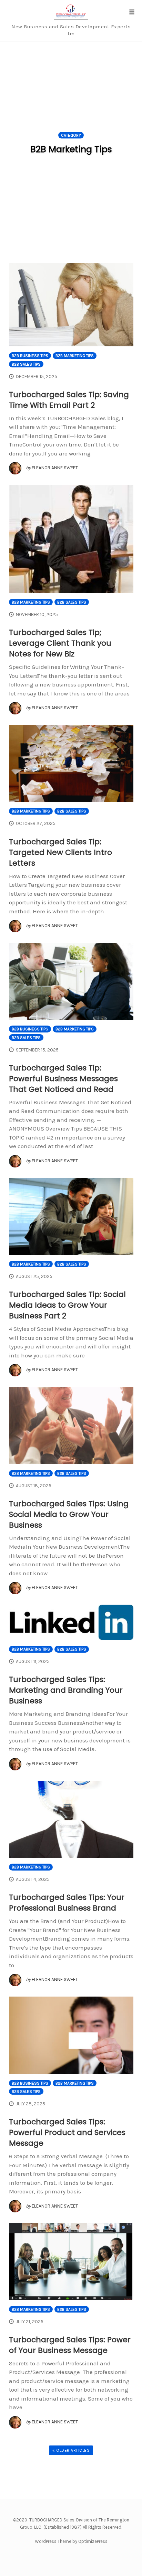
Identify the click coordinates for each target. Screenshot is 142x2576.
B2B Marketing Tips (75, 356)
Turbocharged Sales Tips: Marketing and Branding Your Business (66, 1690)
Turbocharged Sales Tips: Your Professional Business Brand (67, 1903)
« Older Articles (71, 2450)
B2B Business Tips (30, 356)
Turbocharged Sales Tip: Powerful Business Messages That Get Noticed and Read (63, 1079)
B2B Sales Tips (26, 364)
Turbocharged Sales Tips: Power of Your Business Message (70, 2345)
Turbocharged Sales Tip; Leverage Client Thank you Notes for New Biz (60, 643)
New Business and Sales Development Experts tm (71, 30)
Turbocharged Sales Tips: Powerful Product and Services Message (67, 2132)
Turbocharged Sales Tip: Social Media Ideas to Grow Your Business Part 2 (67, 1305)
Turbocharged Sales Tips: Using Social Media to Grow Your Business (69, 1514)
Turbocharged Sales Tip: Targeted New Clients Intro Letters (60, 852)
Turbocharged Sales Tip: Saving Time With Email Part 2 (69, 400)
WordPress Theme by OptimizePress (71, 2541)
